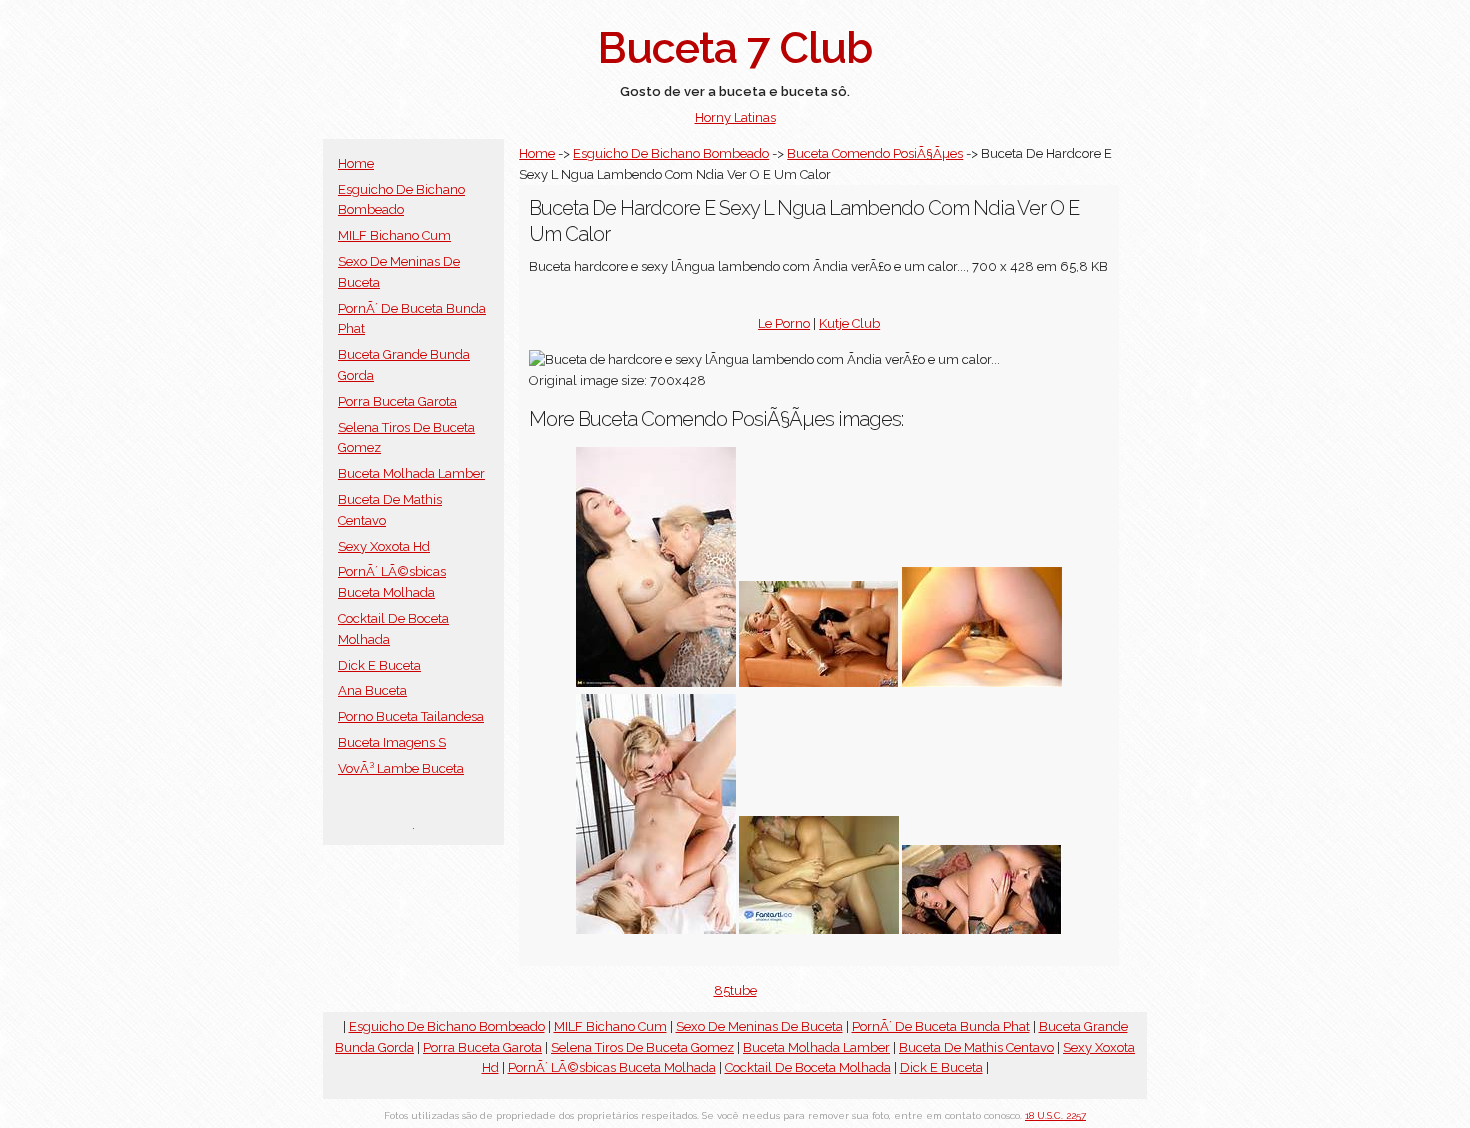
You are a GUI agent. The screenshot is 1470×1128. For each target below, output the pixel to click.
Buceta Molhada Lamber (411, 473)
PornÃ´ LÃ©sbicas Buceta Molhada (612, 1067)
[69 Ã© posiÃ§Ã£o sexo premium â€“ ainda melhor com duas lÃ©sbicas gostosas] (982, 929)
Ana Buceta (372, 690)
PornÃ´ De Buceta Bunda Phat (941, 1026)
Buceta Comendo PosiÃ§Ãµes (875, 153)
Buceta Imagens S (392, 742)
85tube (735, 990)
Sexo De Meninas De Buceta (759, 1026)
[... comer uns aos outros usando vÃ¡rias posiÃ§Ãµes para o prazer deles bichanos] (819, 682)
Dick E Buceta (379, 665)
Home (356, 163)
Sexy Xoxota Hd (384, 546)
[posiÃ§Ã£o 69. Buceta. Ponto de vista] (982, 682)
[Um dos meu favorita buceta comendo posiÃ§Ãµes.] (656, 929)
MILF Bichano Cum (394, 235)
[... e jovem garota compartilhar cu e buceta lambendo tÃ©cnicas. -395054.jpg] (656, 682)
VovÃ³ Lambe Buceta (401, 768)
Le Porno (784, 323)
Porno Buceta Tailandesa (411, 716)
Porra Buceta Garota (397, 401)
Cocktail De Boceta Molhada (808, 1067)
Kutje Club (849, 323)
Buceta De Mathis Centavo (976, 1047)
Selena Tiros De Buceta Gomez (642, 1047)
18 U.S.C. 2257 (1055, 1115)
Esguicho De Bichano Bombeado (671, 153)
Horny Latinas (735, 117)
